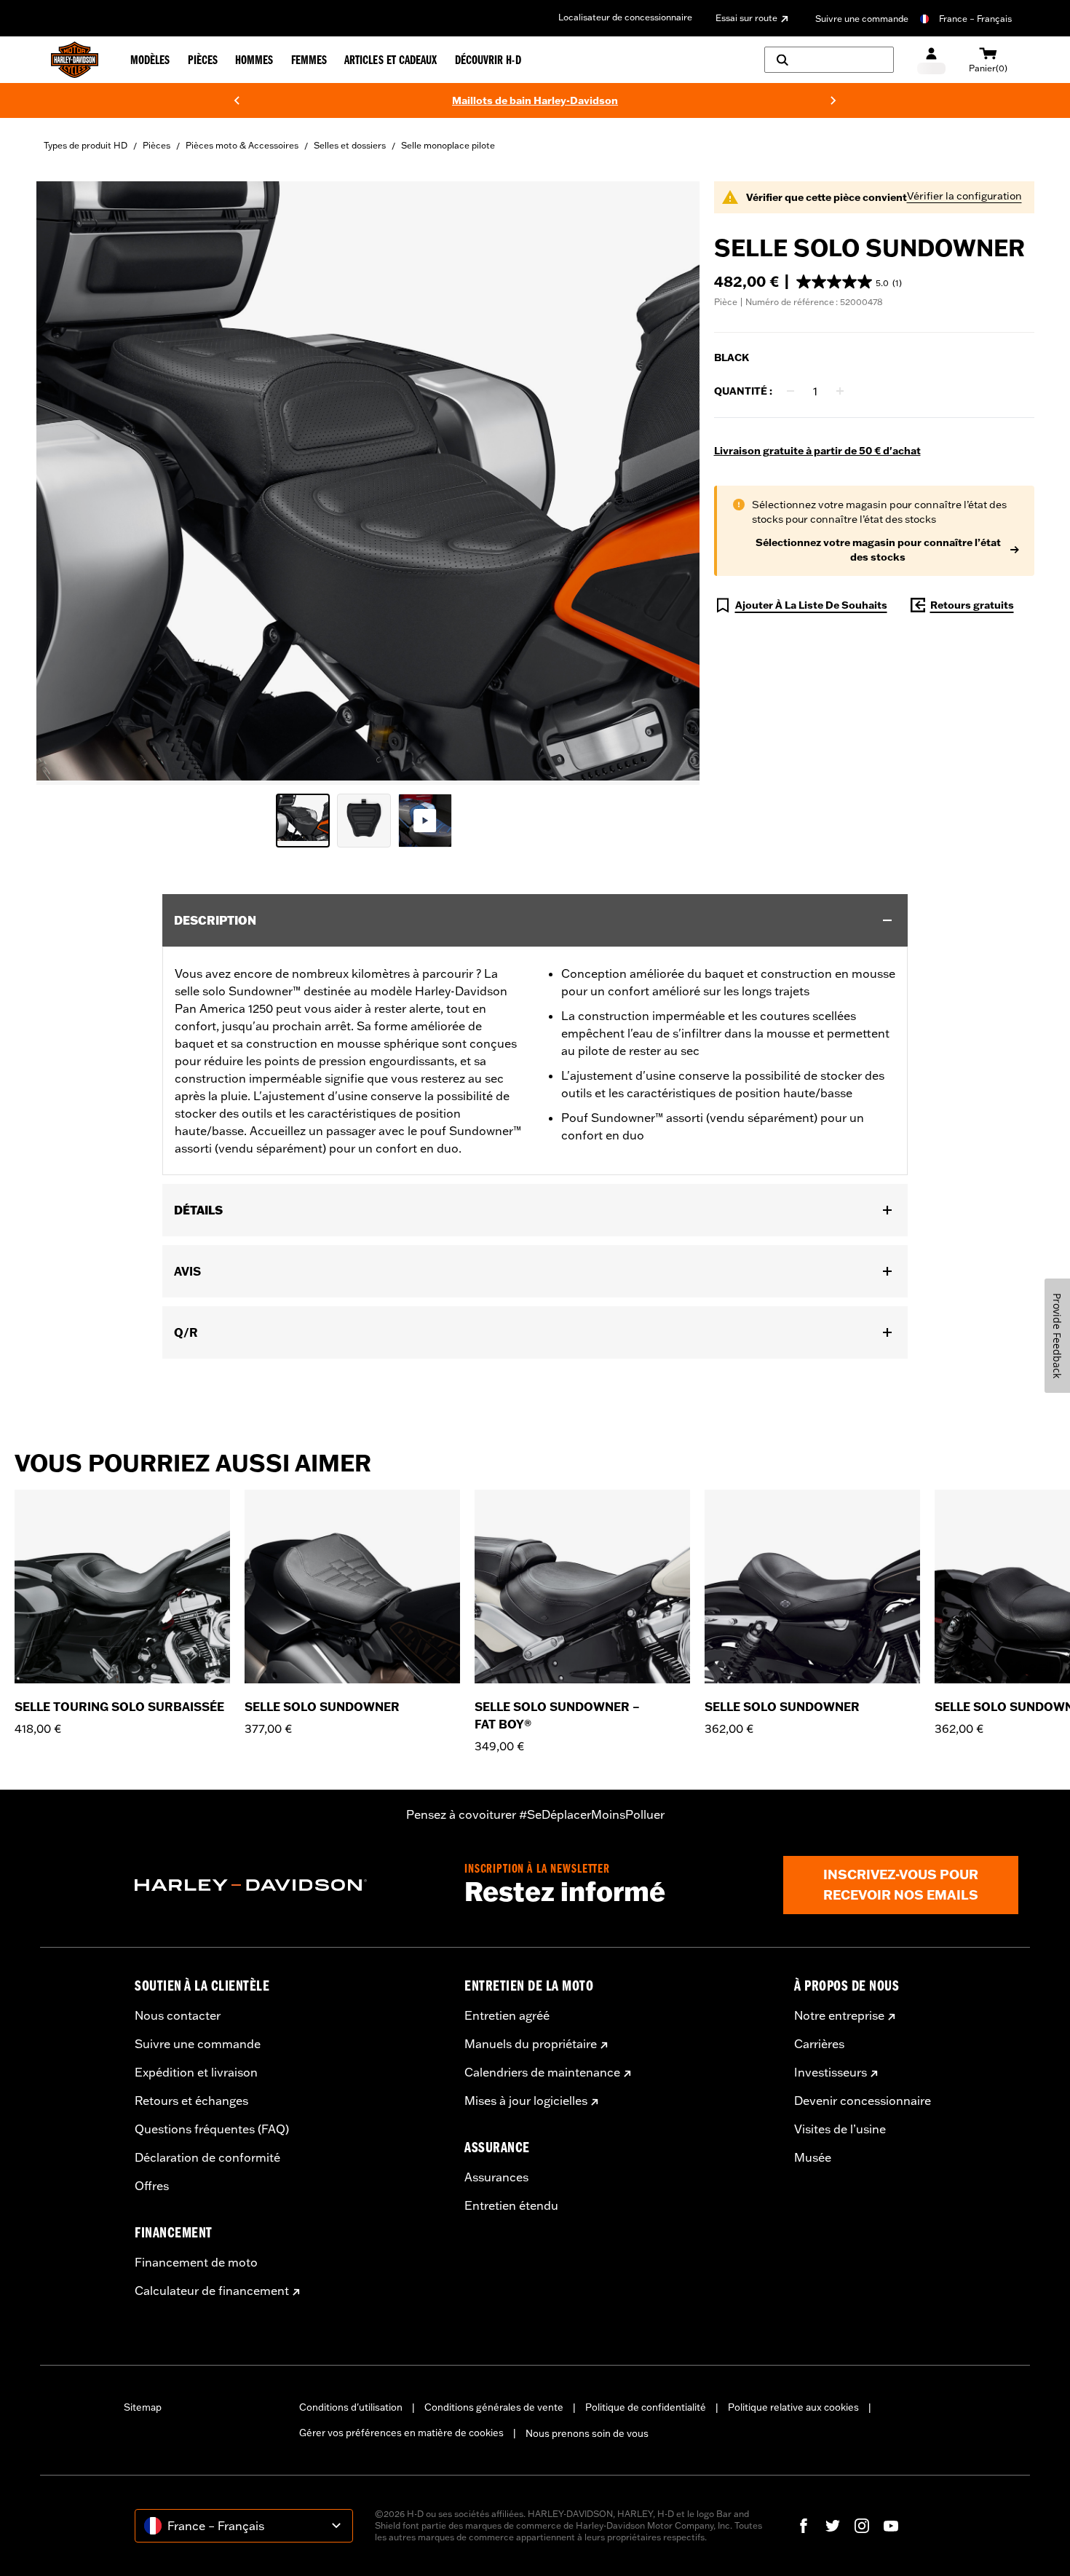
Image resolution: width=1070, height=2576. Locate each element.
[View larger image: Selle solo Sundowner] (368, 481)
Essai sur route (746, 18)
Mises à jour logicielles (526, 2101)
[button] (849, 282)
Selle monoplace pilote (448, 145)
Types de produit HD (86, 145)
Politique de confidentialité (646, 2407)
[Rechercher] (829, 60)
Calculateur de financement (212, 2291)
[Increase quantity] (840, 391)
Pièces (156, 145)
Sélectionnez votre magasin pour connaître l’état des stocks (878, 550)
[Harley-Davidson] (289, 1885)
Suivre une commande (862, 19)
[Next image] (670, 483)
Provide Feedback (1057, 1336)
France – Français (975, 19)
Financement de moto (196, 2262)
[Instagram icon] (862, 2526)
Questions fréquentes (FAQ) (212, 2129)
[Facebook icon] (804, 2526)
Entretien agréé (507, 2015)
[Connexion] (931, 60)
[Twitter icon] (833, 2526)
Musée (813, 2157)
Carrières (819, 2044)
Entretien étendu (511, 2205)
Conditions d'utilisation (351, 2407)
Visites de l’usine (840, 2129)
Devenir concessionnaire (863, 2101)
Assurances (496, 2177)
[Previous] (237, 100)
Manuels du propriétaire (531, 2044)
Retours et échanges (191, 2101)
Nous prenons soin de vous (587, 2433)
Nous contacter (178, 2015)
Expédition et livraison (196, 2072)
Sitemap (143, 2407)
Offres (152, 2186)
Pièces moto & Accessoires (242, 145)
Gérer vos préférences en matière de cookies (401, 2433)
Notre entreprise (839, 2015)
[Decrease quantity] (790, 391)
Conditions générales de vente (494, 2407)
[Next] (833, 100)
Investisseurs (831, 2072)
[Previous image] (66, 483)
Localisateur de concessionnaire (625, 17)
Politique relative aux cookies (793, 2407)
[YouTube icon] (891, 2526)
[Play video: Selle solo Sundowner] (425, 821)
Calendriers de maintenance (542, 2072)
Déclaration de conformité (207, 2157)
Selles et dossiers (350, 145)
